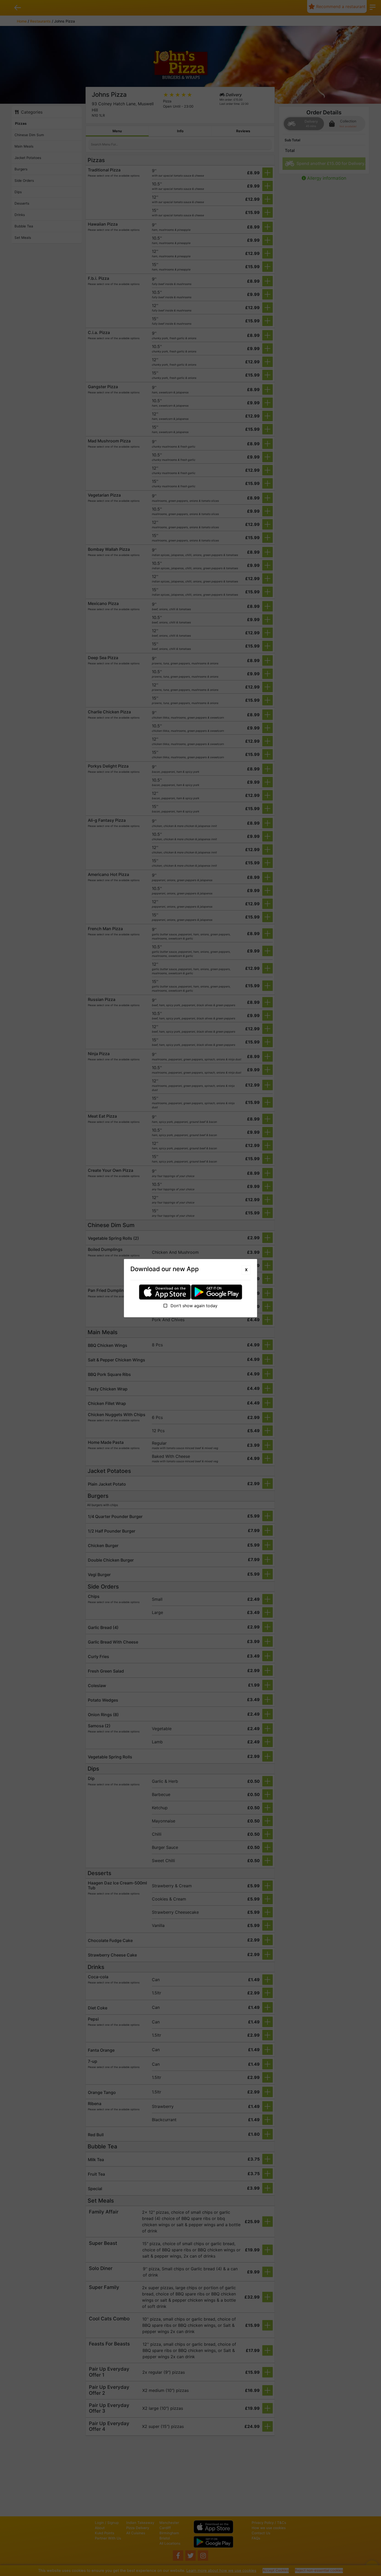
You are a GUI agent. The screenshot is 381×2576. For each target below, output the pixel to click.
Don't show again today (193, 1306)
